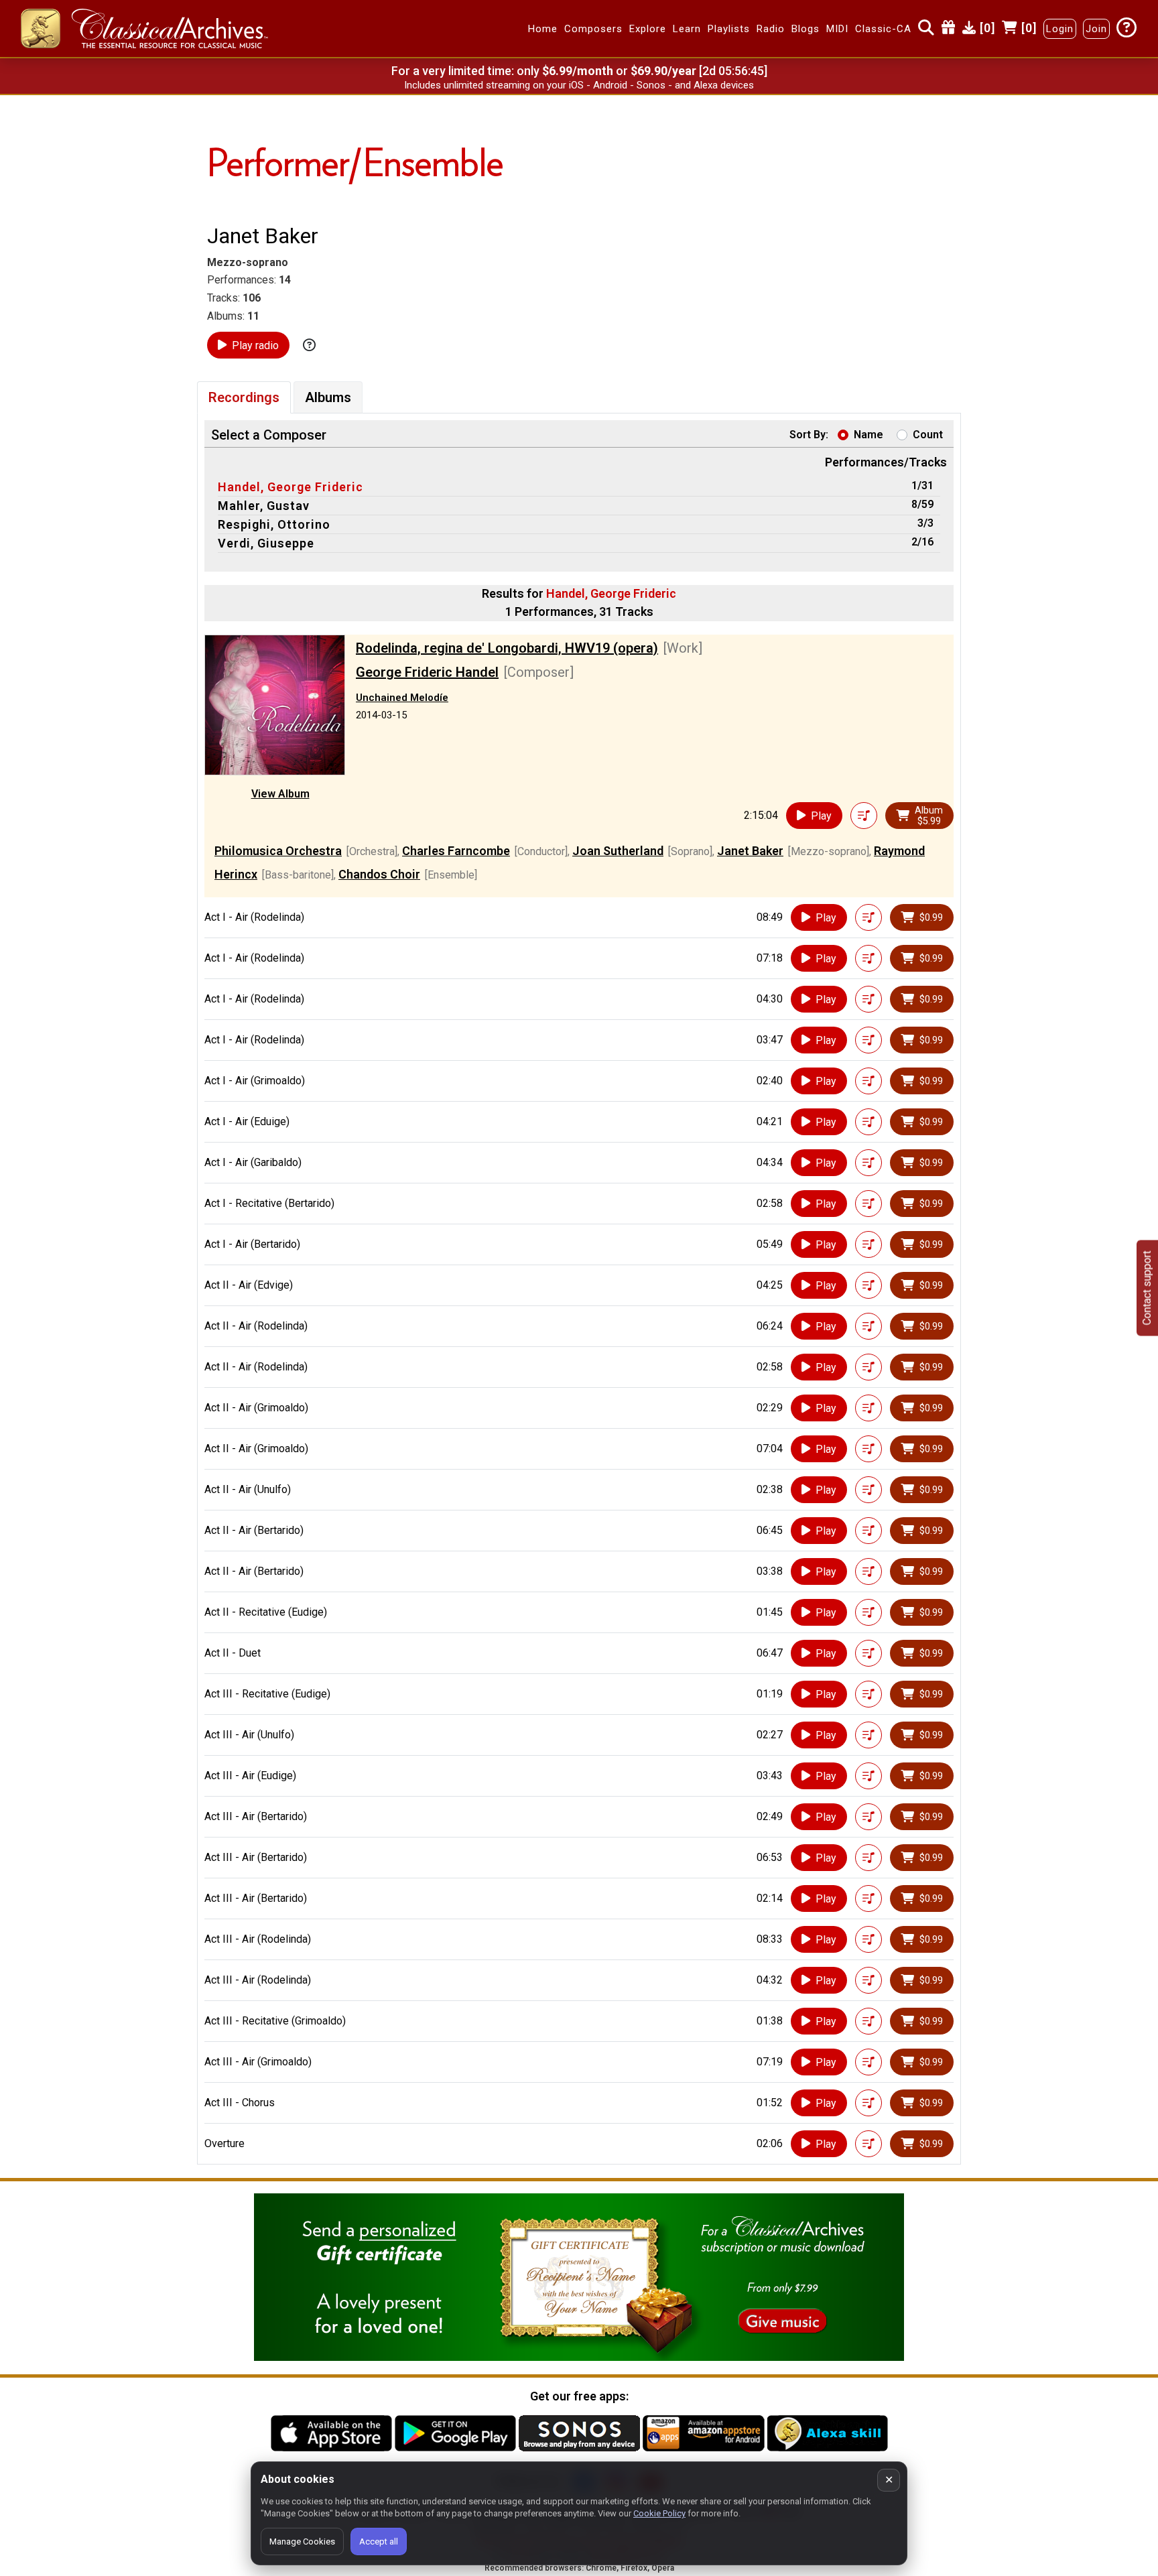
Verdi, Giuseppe (266, 543)
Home (543, 29)
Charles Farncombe (456, 851)
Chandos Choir (379, 874)
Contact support (1147, 1288)
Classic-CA (883, 29)
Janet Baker (750, 851)
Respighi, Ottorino (274, 524)
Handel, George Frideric (291, 487)
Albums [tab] (328, 397)
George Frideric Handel (427, 672)
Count (928, 435)
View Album (280, 794)
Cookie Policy (659, 2513)
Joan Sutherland (618, 851)
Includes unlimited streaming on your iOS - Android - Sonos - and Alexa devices (579, 85)
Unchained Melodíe (402, 698)
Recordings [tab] (244, 397)
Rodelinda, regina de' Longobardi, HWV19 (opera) (507, 648)
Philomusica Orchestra (278, 851)
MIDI (837, 29)
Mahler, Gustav (264, 506)
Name (868, 435)
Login (1060, 29)
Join (1096, 29)
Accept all (379, 2541)
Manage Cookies (302, 2541)
